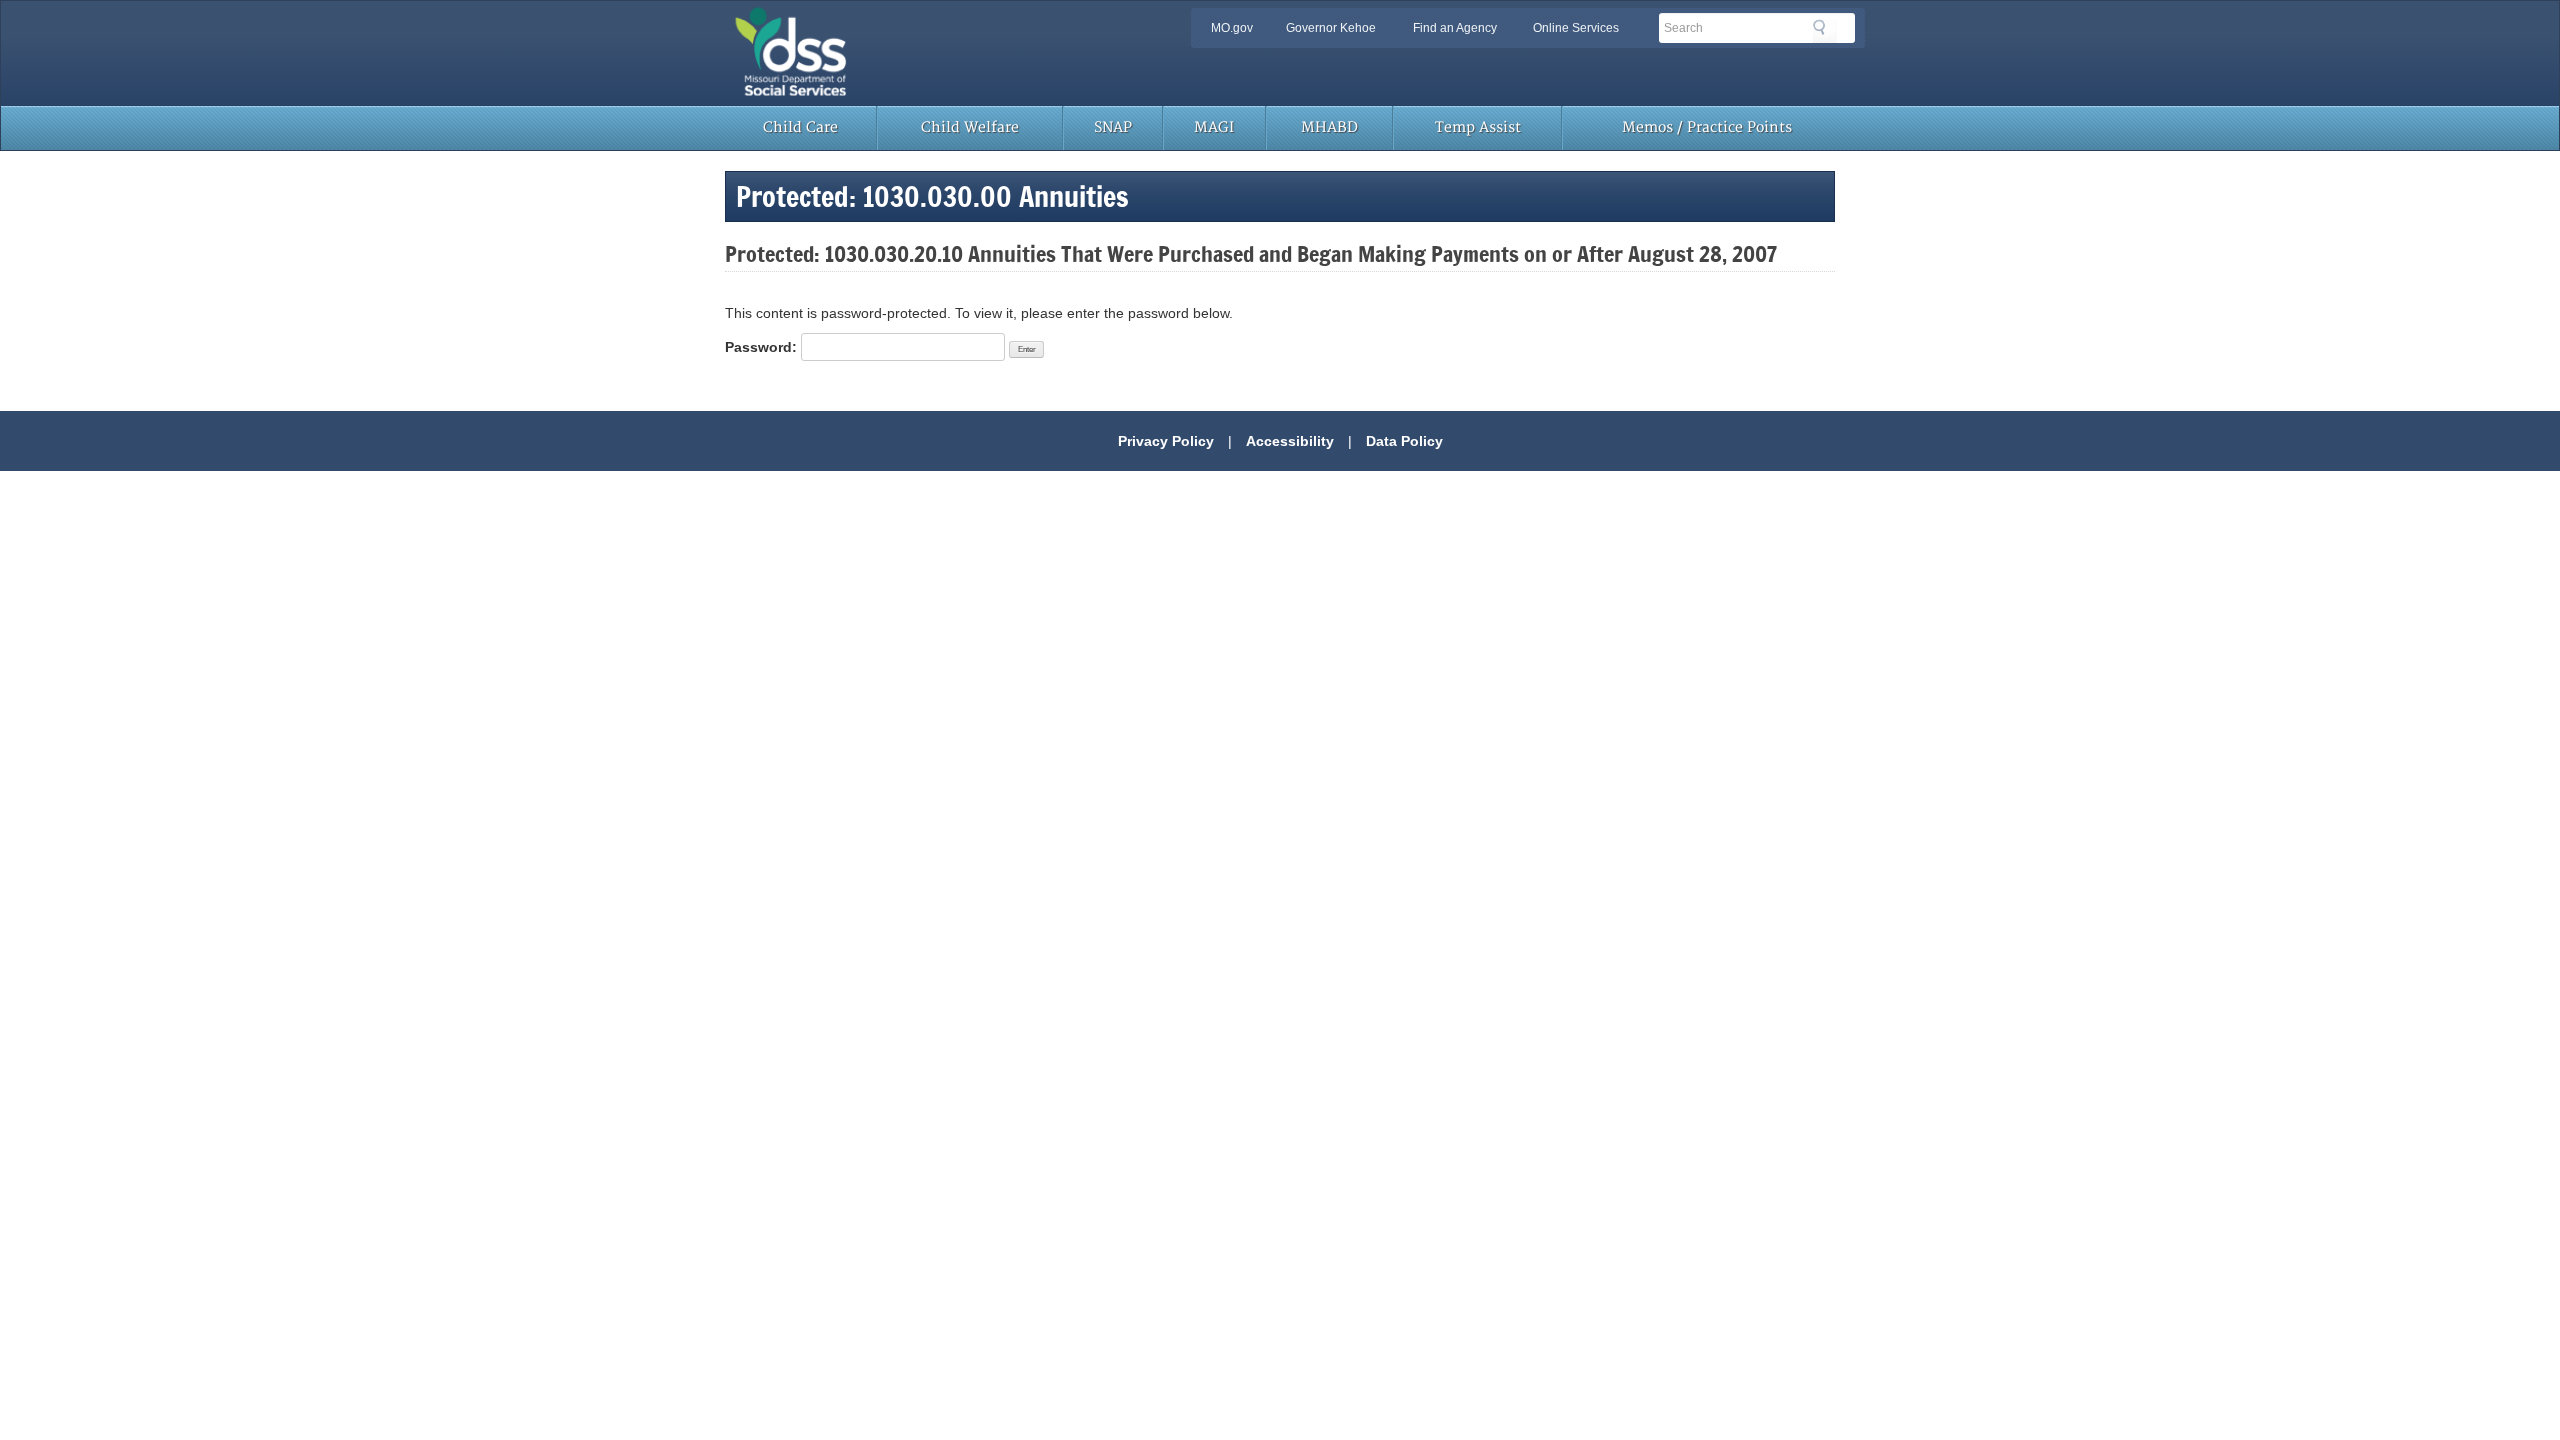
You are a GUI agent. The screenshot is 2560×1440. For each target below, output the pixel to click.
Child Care (800, 127)
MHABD (1329, 127)
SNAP (1113, 127)
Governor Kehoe (1331, 28)
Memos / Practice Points (1707, 127)
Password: (763, 347)
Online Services (1576, 28)
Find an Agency (1455, 28)
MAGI (1214, 127)
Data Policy (1404, 441)
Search (1825, 31)
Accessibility (1290, 441)
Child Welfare (970, 127)
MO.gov (1232, 28)
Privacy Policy (1166, 441)
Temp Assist (1478, 127)
